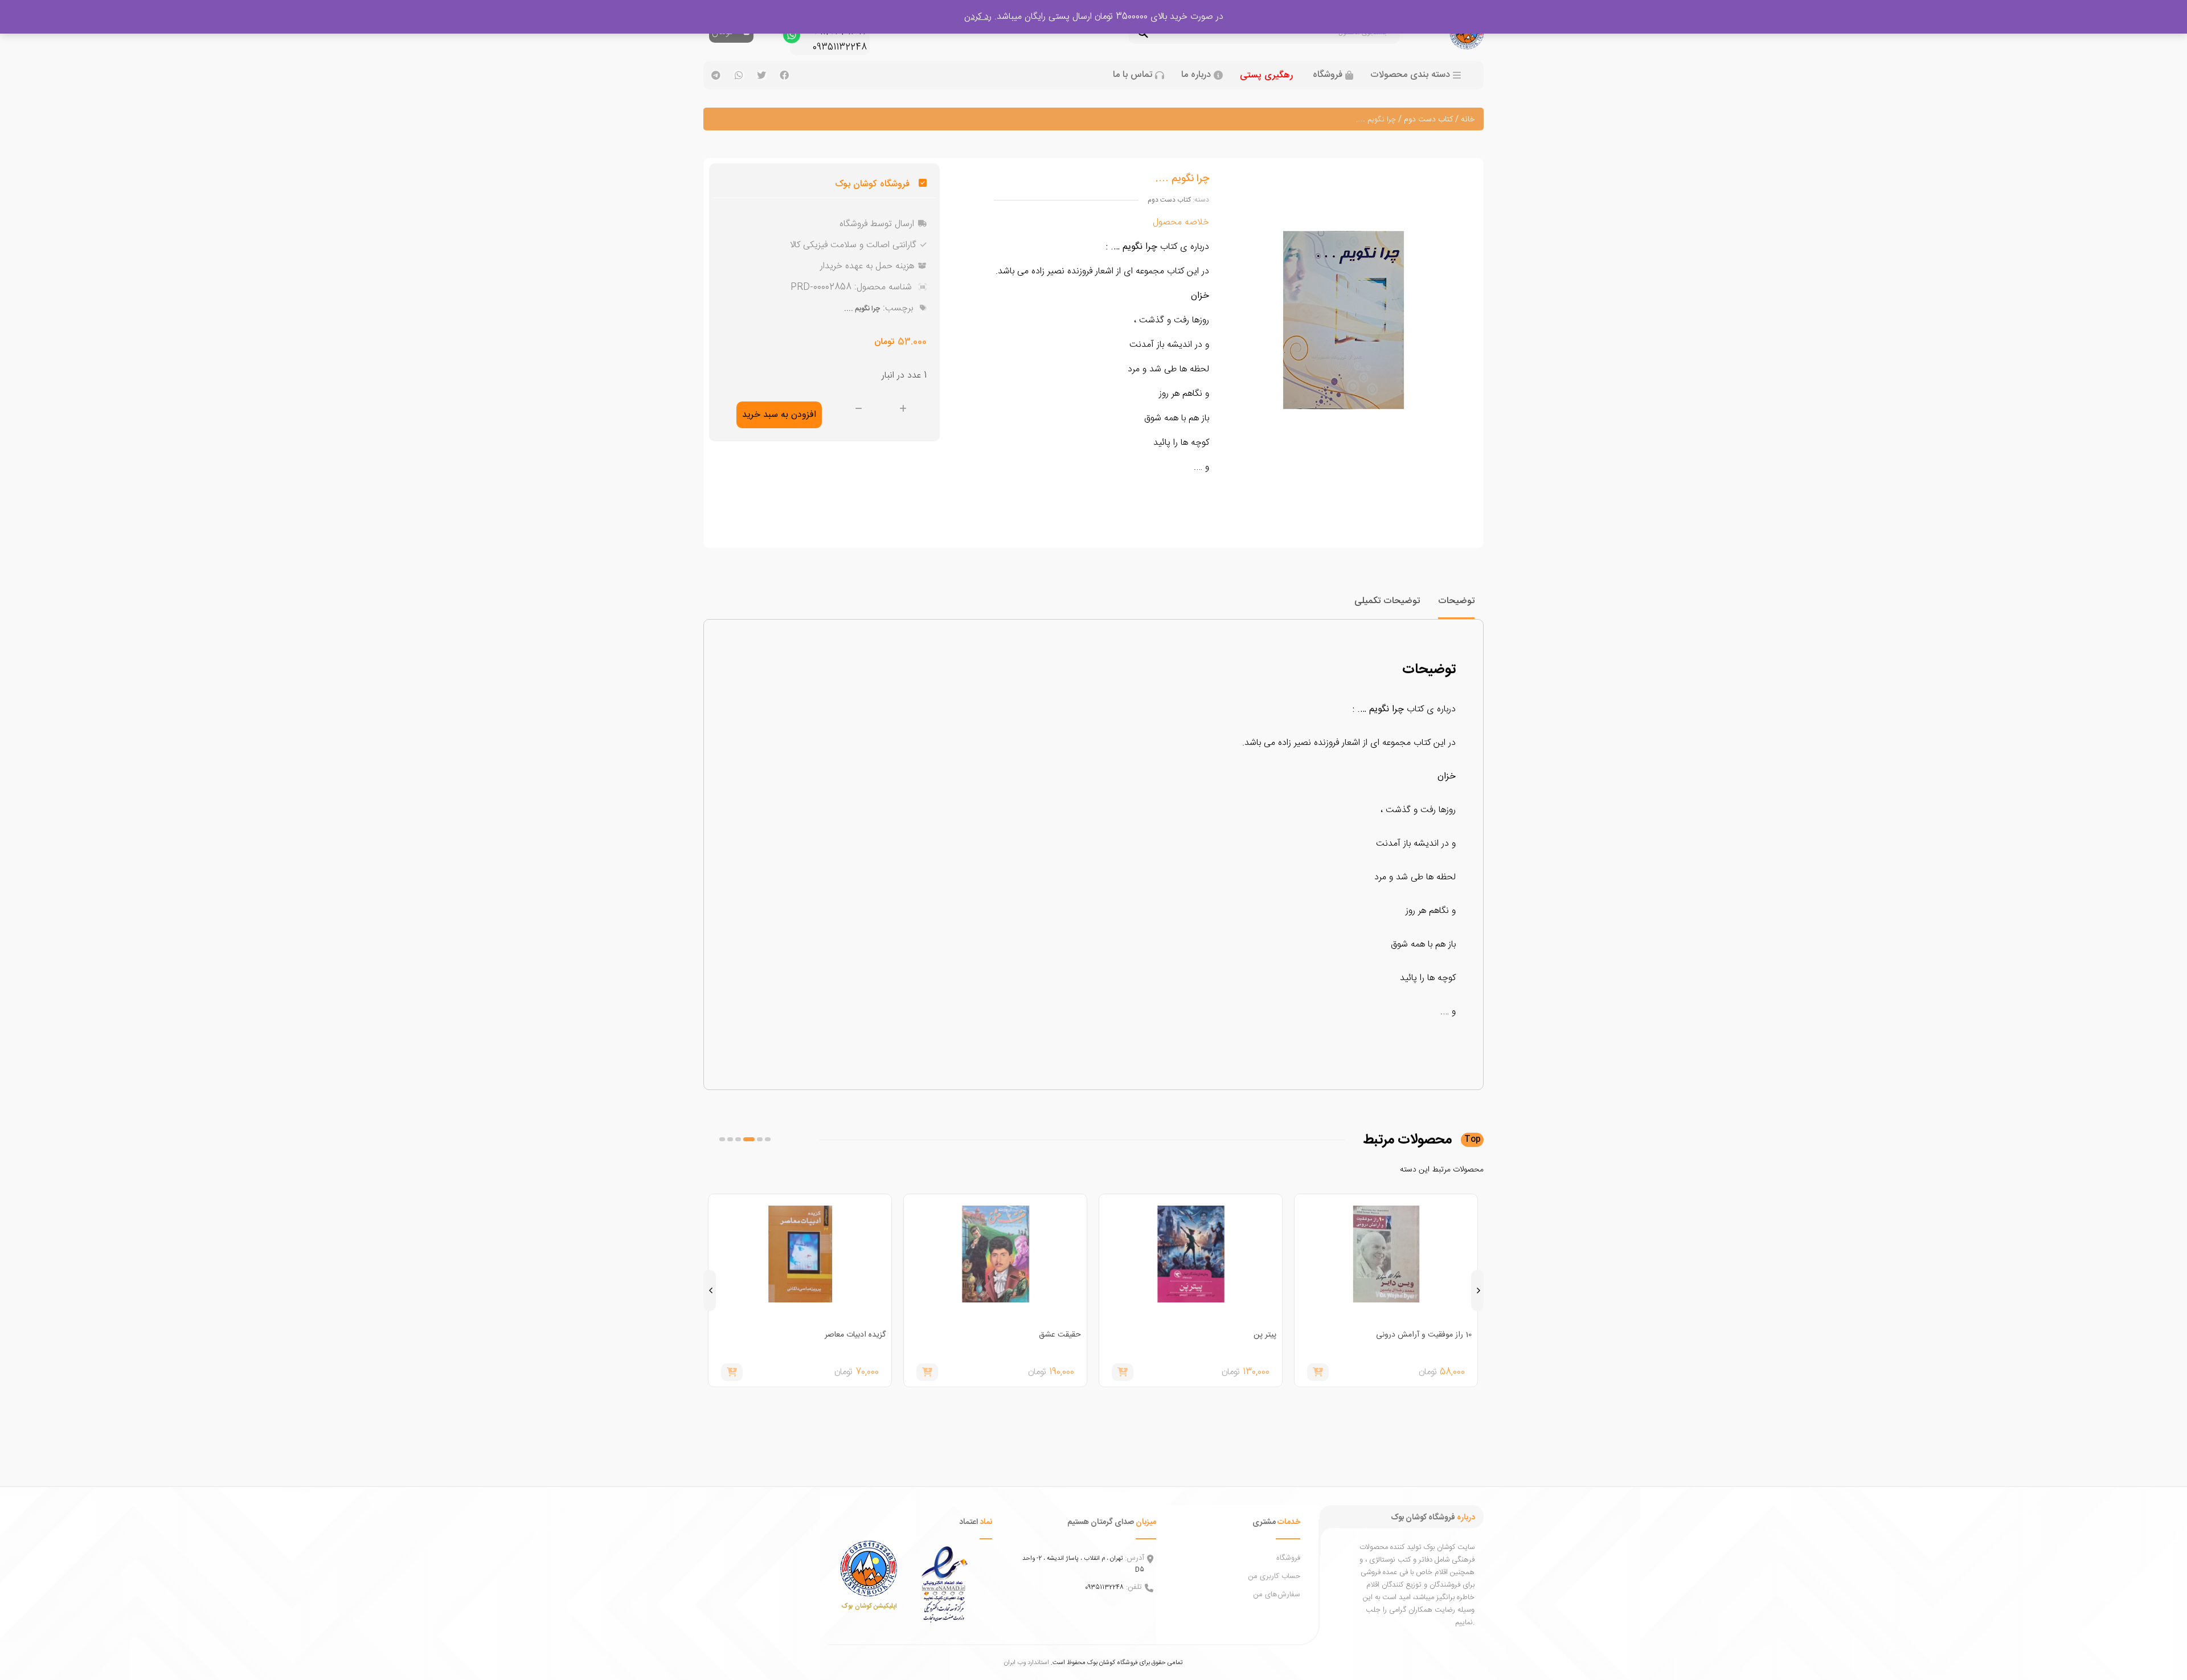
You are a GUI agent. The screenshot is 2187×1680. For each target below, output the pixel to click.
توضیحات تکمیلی (1387, 601)
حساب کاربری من (1274, 1576)
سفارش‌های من (1277, 1595)
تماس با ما (1133, 75)
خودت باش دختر (859, 1335)
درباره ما (1196, 75)
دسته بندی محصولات (1410, 75)
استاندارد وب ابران (1027, 1663)
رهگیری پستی (1266, 75)
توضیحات (1456, 601)
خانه (1468, 120)
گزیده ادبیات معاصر (1051, 1335)
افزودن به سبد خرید (779, 415)
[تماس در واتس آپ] (792, 38)
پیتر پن (1460, 1335)
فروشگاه (1328, 75)
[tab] (1456, 606)
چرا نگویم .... (862, 309)
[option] (1386, 1290)
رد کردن (978, 17)
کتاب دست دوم (1428, 120)
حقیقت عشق (1255, 1335)
